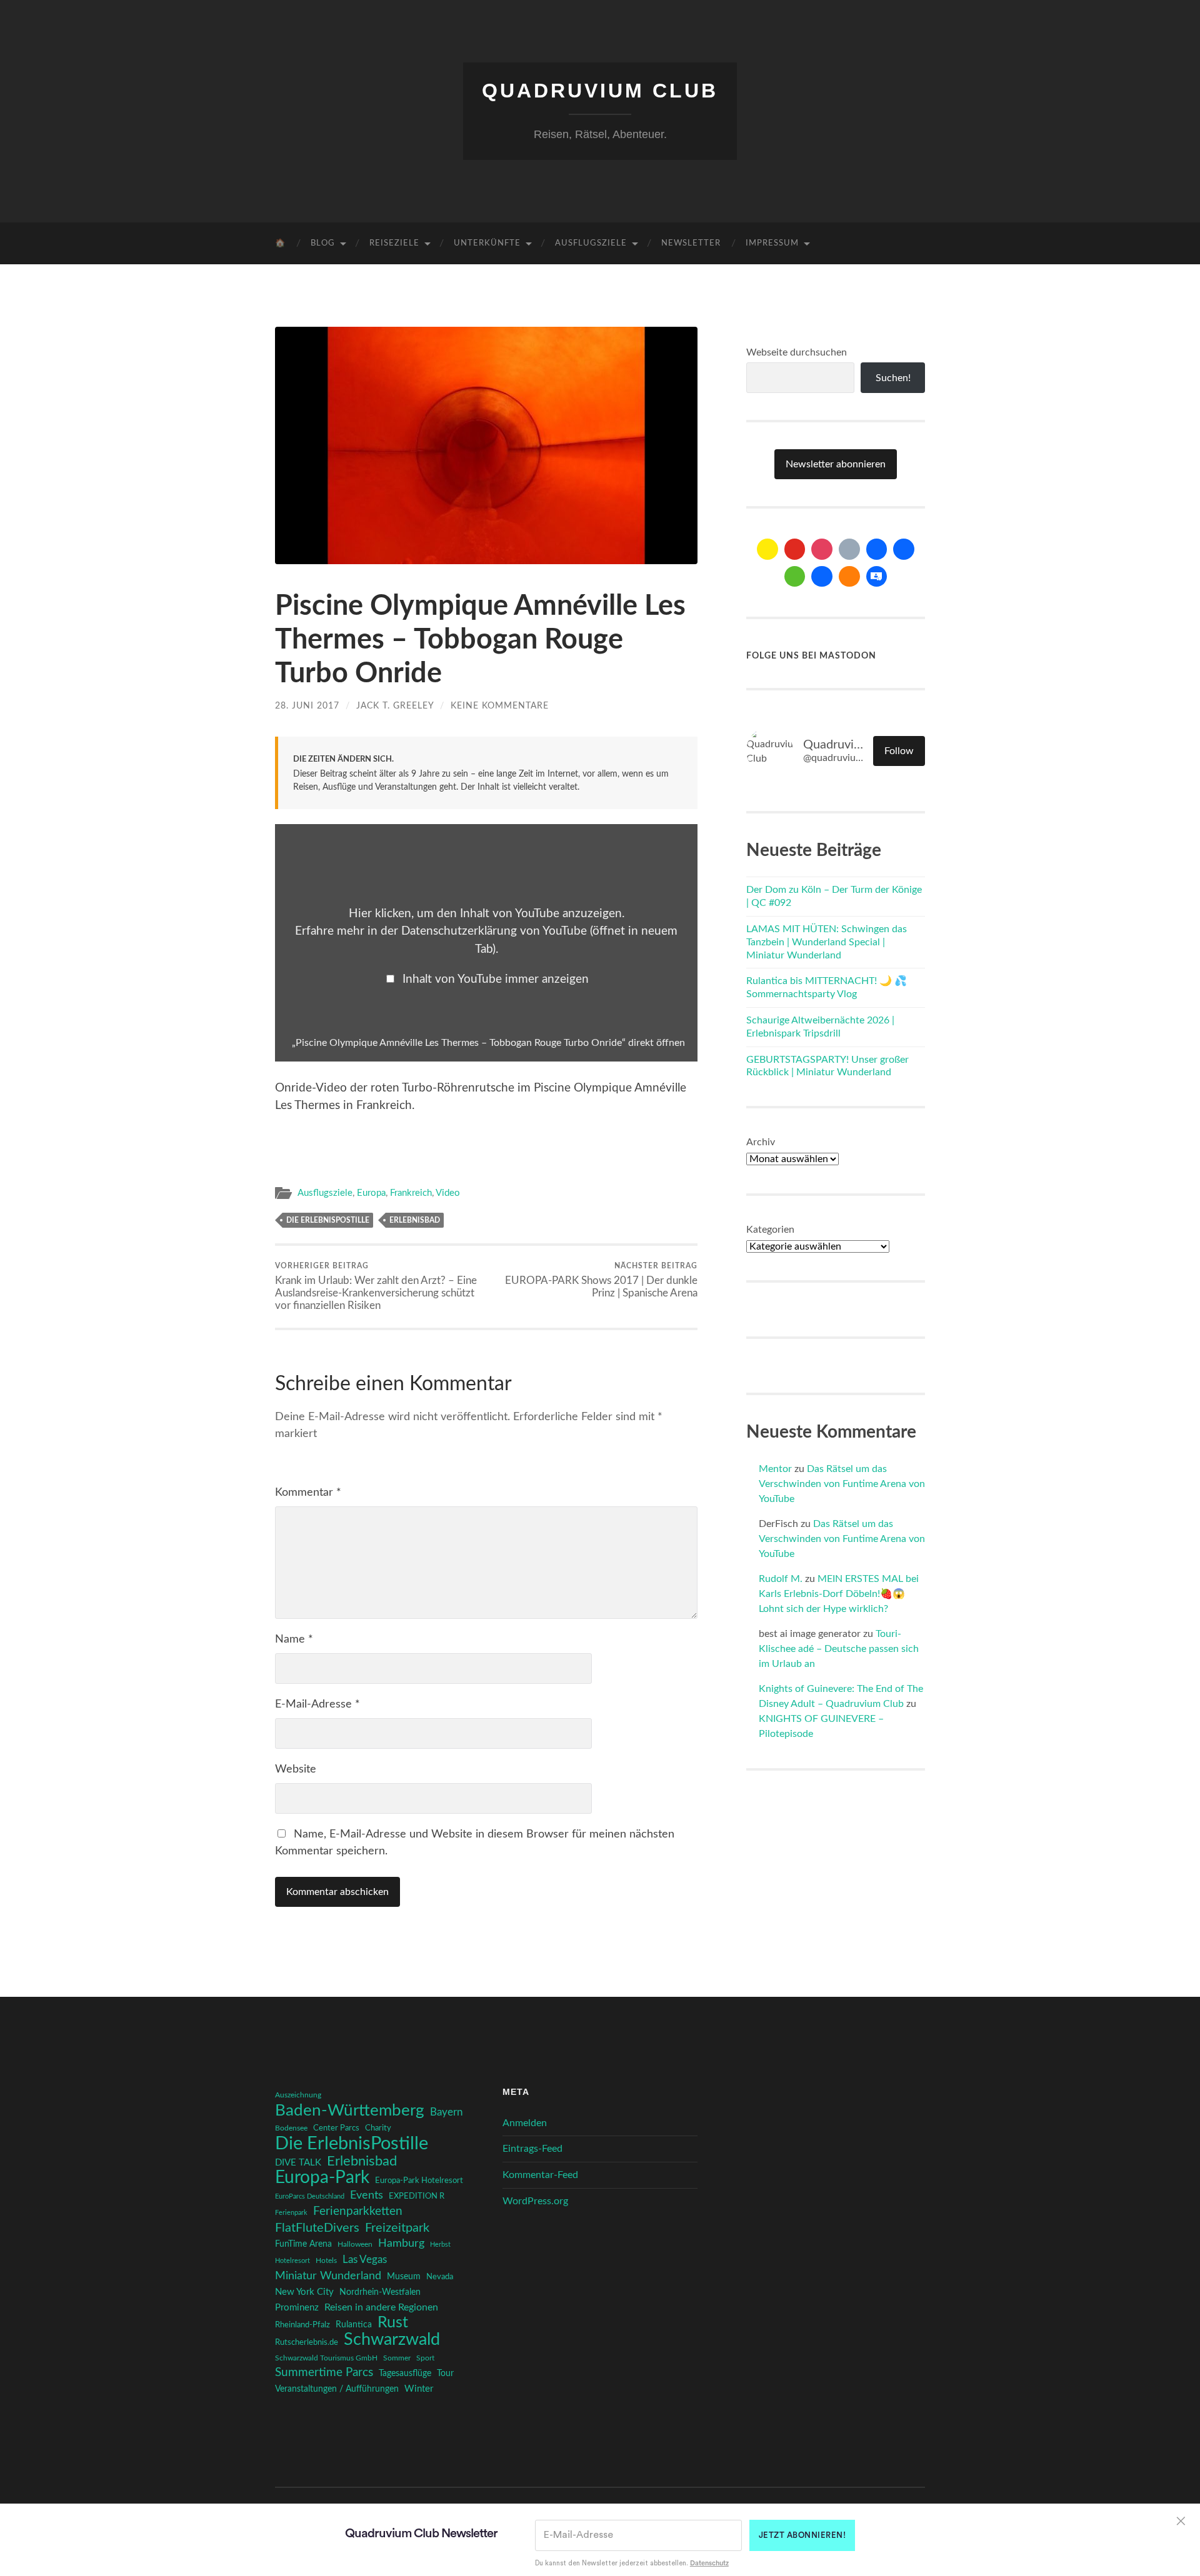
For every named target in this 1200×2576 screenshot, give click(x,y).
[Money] (877, 577)
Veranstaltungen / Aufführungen (337, 2389)
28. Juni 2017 (307, 706)
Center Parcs (336, 2128)
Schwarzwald (392, 2340)
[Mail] (767, 549)
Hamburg (401, 2244)
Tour (445, 2374)
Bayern (446, 2112)
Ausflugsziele (591, 243)
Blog (323, 243)
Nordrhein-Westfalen (380, 2292)
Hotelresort (292, 2261)
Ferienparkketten (358, 2211)
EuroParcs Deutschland (310, 2196)
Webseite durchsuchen (797, 352)
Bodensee (291, 2128)
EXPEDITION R (417, 2196)
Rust (393, 2323)
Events (367, 2195)
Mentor (775, 1469)
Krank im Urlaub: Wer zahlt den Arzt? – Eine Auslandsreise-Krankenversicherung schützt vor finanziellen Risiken (376, 1286)
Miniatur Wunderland (328, 2276)
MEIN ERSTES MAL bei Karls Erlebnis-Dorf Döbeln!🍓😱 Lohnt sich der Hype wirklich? (839, 1594)
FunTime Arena (303, 2244)
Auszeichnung (298, 2095)
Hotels (326, 2261)
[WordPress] (849, 577)
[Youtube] (795, 549)
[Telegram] (904, 549)
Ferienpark (291, 2213)
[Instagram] (822, 549)
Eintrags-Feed (532, 2149)
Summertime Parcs (324, 2373)
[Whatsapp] (795, 577)
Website (296, 1769)
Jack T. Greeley (395, 706)
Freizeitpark (397, 2228)
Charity (378, 2128)
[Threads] (849, 549)
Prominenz (297, 2308)
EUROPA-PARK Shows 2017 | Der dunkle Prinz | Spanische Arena (601, 1280)
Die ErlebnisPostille (328, 1220)
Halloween (355, 2245)
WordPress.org (535, 2201)
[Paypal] (822, 577)
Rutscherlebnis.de (307, 2342)
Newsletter (691, 243)
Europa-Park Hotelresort (419, 2181)
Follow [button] (899, 751)
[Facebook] (877, 549)
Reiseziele (394, 243)
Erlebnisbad (415, 1220)
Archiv (761, 1142)
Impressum (772, 243)
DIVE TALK (298, 2163)
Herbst (440, 2245)
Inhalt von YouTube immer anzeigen (496, 979)
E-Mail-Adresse (317, 1704)
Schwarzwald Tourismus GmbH (326, 2358)
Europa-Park (322, 2178)
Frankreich (411, 1193)
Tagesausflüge (405, 2374)
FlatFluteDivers (317, 2228)
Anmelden (525, 2123)
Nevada (440, 2277)
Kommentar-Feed (540, 2175)
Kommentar (308, 1493)
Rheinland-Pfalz (302, 2325)
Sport (425, 2358)
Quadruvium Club (600, 91)
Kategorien (770, 1230)
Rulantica (354, 2325)
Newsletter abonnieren (836, 464)
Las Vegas (365, 2260)
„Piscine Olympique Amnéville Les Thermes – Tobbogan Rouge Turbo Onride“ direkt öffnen (488, 1043)
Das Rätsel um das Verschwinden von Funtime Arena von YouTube (842, 1484)
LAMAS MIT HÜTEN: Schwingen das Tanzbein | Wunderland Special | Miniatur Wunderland (827, 942)
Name (294, 1639)
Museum (404, 2277)
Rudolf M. (781, 1579)
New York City (304, 2292)
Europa (371, 1193)
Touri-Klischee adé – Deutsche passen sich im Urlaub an (839, 1649)
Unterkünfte (487, 243)
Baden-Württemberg (350, 2111)
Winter (419, 2389)
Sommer (397, 2358)
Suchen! (893, 378)
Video (448, 1193)
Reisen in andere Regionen (381, 2307)
